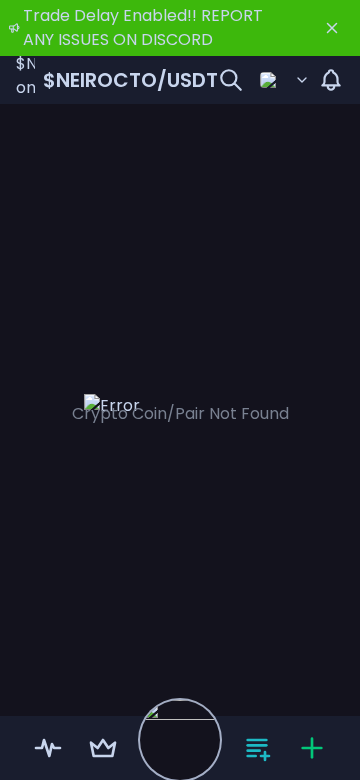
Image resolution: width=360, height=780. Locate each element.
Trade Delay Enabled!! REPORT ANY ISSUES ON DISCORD (143, 27)
